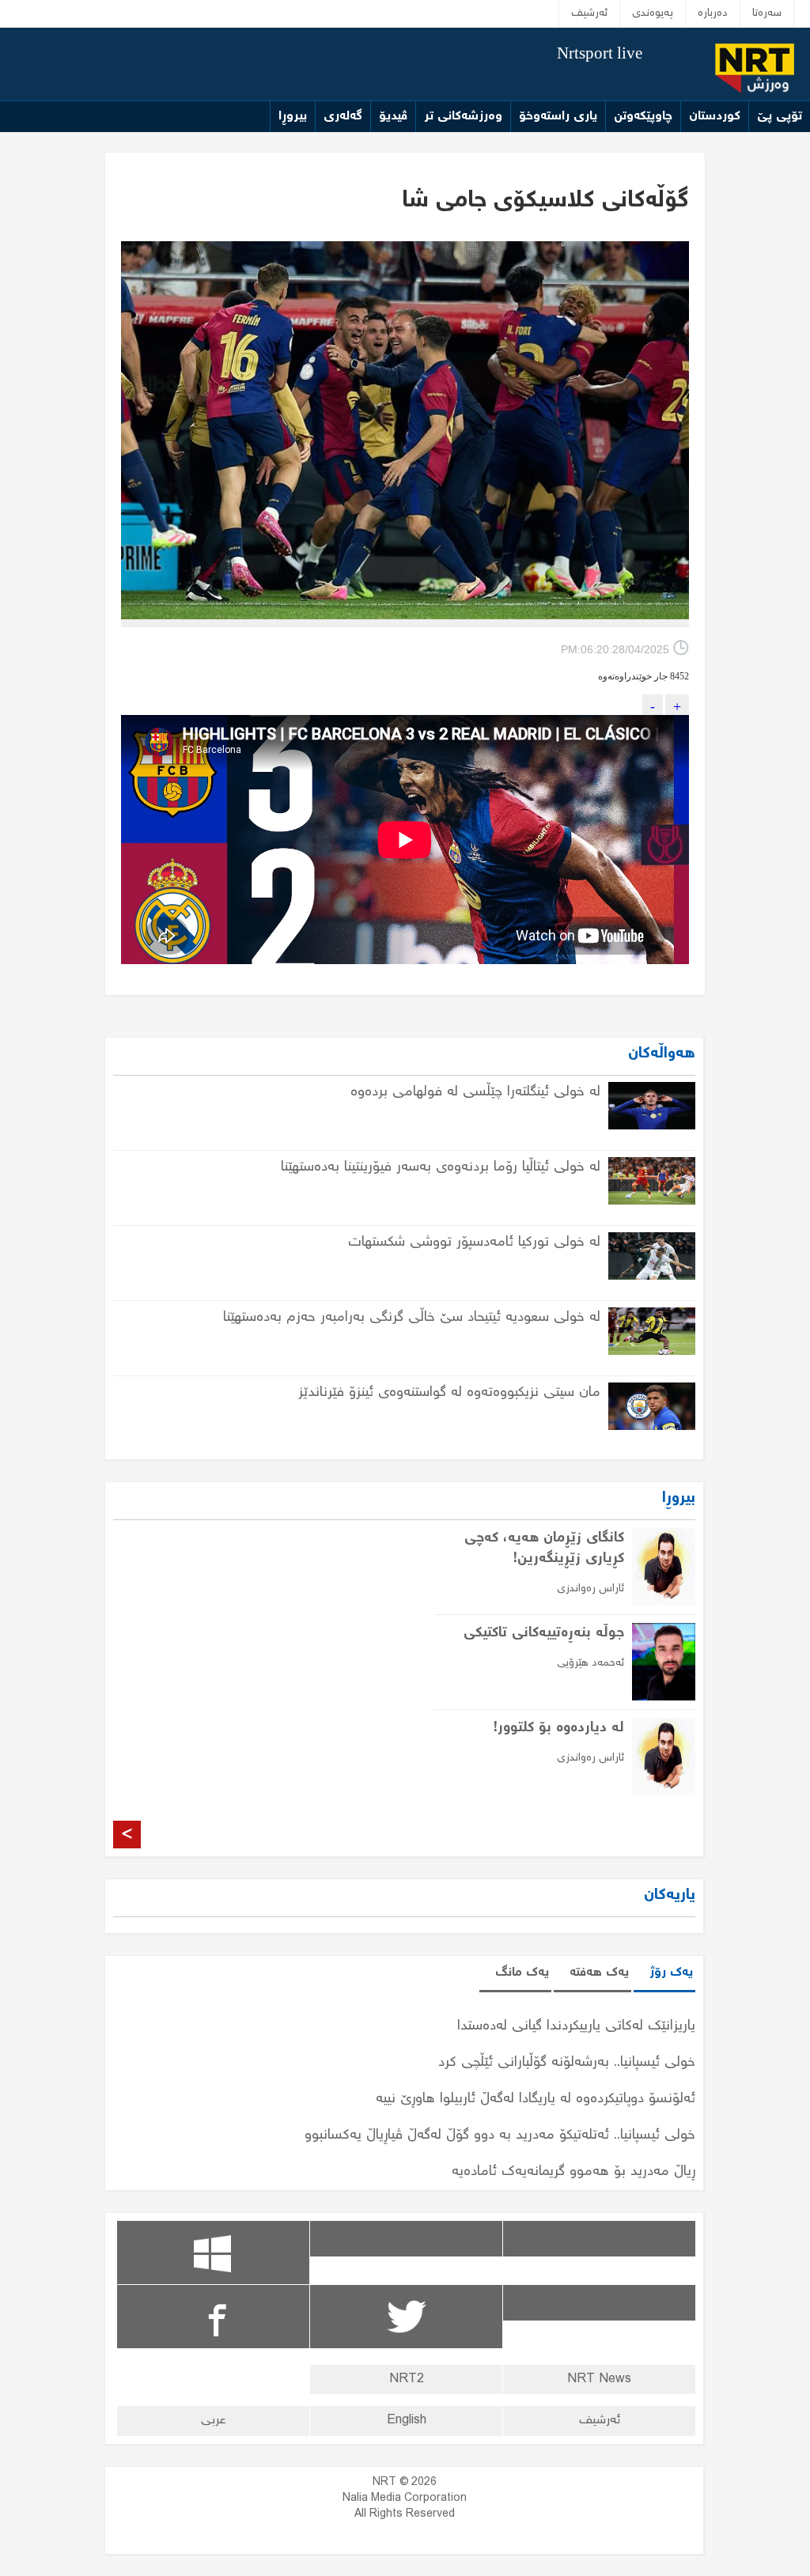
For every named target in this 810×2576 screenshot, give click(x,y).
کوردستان (715, 117)
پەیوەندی (653, 13)
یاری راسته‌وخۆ (558, 117)
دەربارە (713, 13)
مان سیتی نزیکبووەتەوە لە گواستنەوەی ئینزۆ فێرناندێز (449, 1393)
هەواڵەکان (662, 1054)
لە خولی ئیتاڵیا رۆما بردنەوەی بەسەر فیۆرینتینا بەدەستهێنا (441, 1167)
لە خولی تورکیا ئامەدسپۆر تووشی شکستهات (474, 1243)
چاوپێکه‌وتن (643, 117)
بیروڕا (293, 117)
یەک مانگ (522, 1973)
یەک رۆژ (671, 1973)
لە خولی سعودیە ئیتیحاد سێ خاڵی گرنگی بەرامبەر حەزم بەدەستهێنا (412, 1318)
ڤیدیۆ (393, 117)
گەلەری (343, 117)
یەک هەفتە (599, 1973)
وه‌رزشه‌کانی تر (463, 117)
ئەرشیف (589, 13)
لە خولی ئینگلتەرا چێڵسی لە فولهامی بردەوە (475, 1092)
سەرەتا (767, 13)
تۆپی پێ (780, 117)
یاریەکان (670, 1895)
